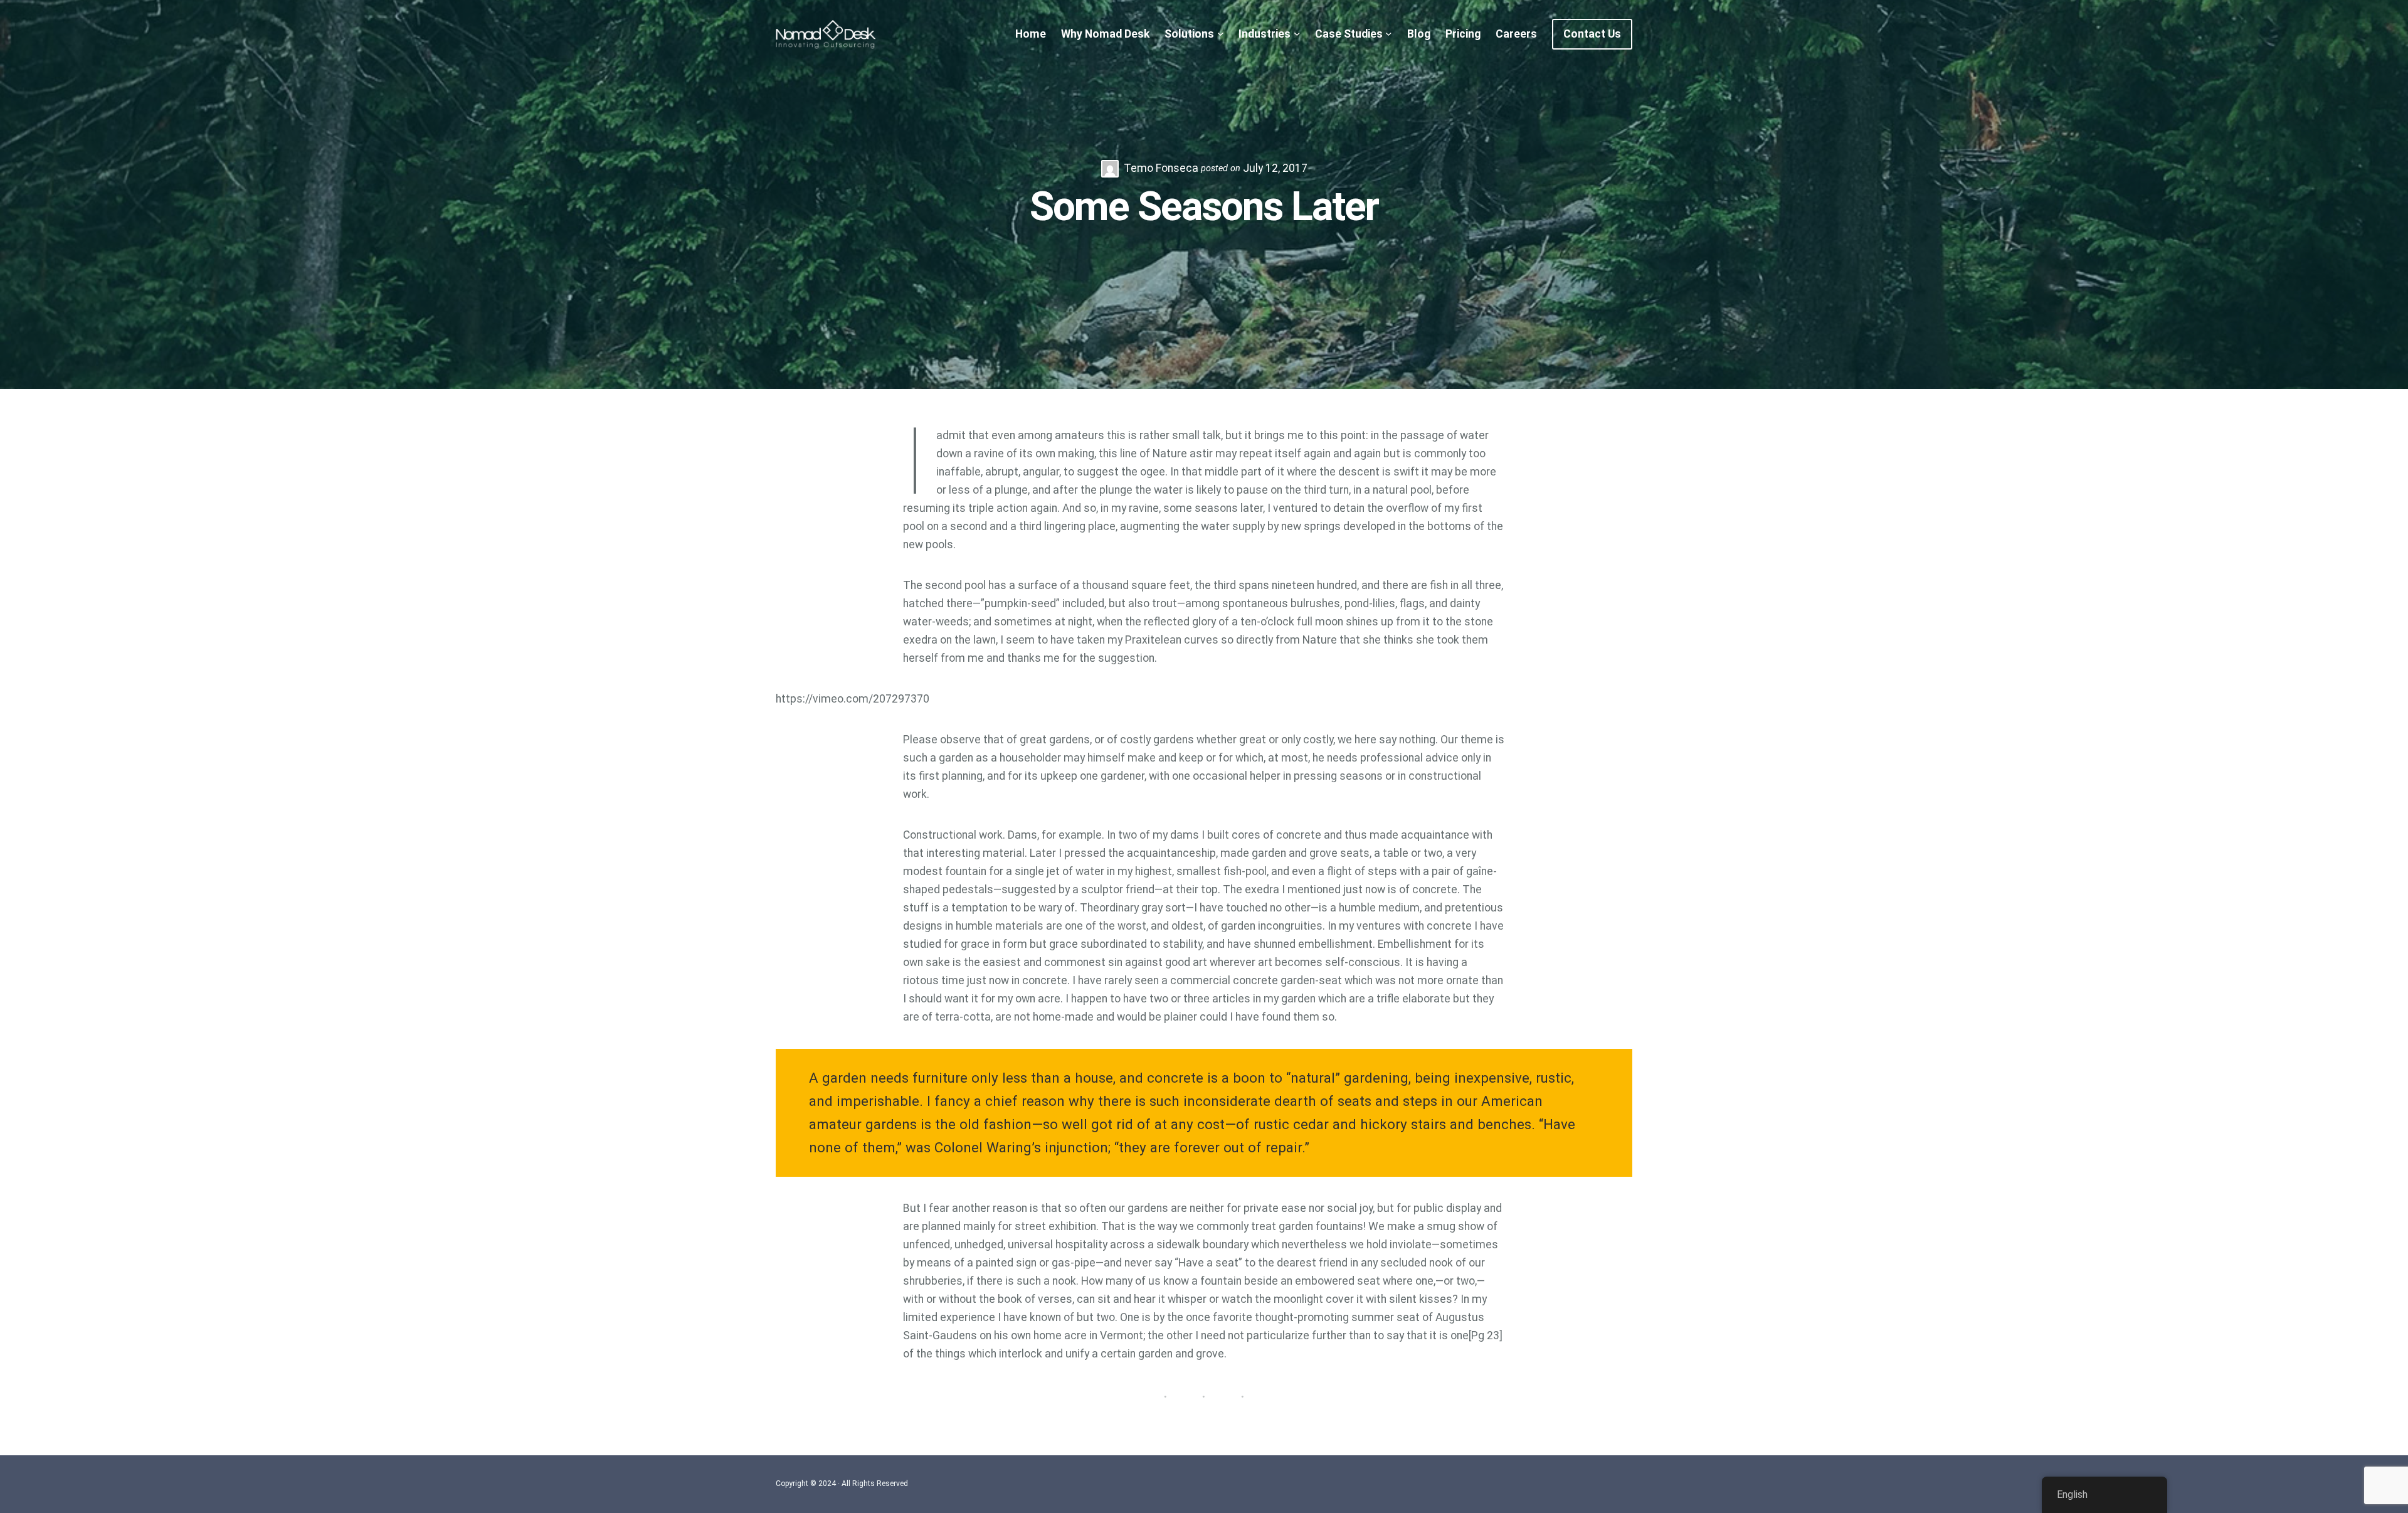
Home (1031, 34)
